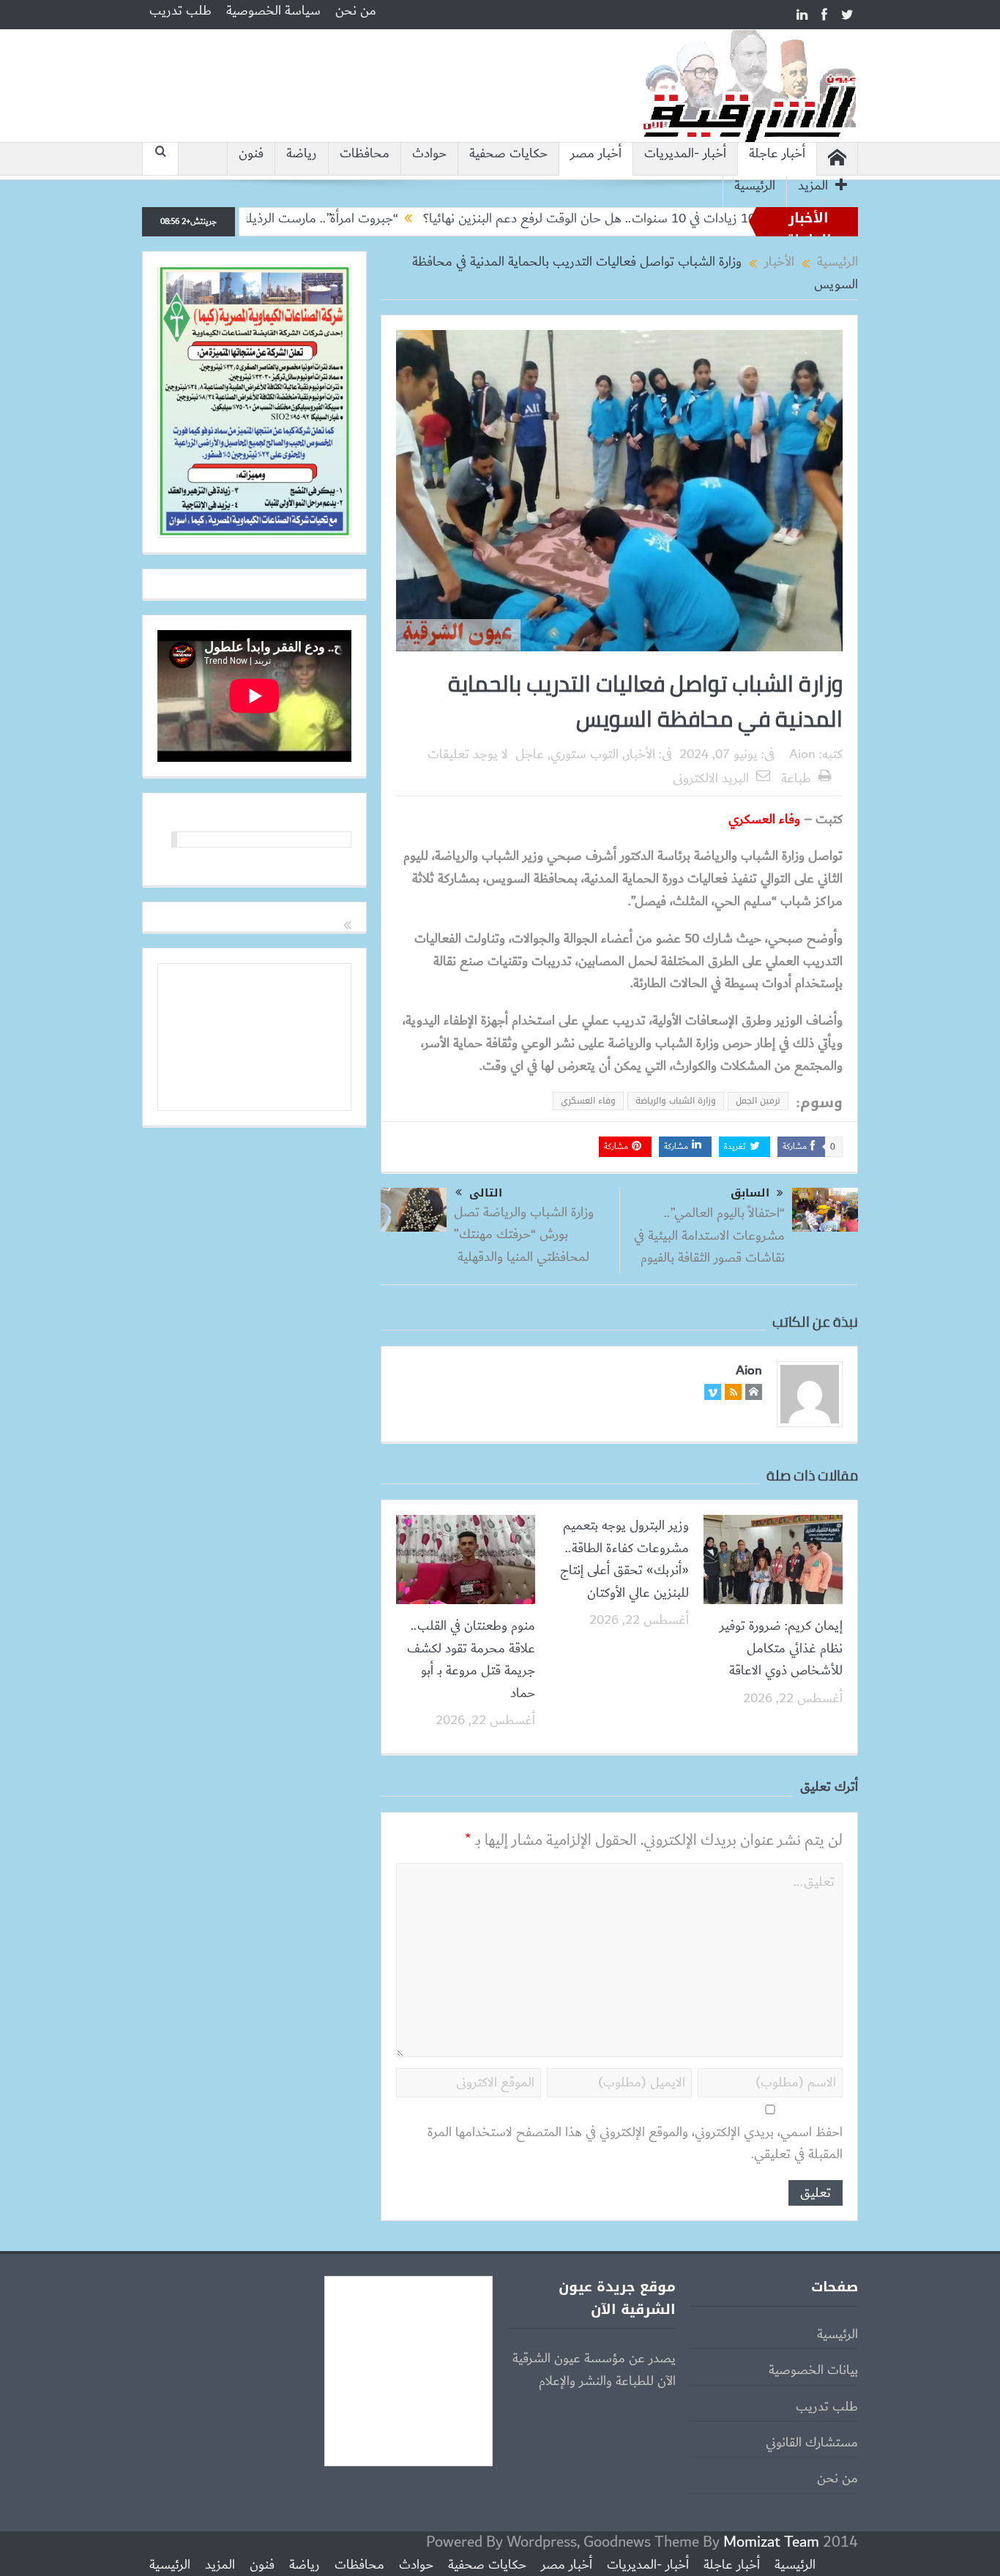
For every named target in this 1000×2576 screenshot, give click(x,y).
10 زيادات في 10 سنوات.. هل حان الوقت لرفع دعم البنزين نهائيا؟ (670, 219)
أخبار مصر (596, 154)
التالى (486, 1193)
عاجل (530, 755)
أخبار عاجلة (777, 154)
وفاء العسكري (588, 1101)
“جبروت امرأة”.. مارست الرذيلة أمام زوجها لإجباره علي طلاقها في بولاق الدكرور (285, 219)
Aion (802, 755)
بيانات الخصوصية (813, 2370)
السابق (750, 1193)
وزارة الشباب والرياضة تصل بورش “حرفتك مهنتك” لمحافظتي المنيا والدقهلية (524, 1235)
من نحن (356, 11)
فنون (251, 154)
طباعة (796, 779)
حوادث (429, 154)
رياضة (302, 154)
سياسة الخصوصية (273, 11)
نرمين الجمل (758, 1101)
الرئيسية (755, 186)
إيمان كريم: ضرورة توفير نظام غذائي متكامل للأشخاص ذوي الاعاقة (781, 1648)
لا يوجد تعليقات (468, 755)
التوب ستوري (585, 755)
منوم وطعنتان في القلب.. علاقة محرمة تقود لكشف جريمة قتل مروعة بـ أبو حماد (471, 1659)
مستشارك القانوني (812, 2443)
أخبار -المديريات (685, 154)
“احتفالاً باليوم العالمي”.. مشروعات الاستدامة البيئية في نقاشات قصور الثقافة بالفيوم (709, 1236)
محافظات (365, 154)
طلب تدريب (180, 11)
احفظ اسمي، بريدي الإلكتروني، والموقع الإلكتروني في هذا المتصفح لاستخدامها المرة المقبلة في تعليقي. (635, 2144)
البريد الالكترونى (711, 779)
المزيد (813, 186)
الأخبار (640, 755)
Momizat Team (771, 2542)
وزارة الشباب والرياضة (676, 1101)
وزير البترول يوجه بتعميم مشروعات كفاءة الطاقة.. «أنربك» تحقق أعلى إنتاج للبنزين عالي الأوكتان (624, 1559)
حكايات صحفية (508, 154)
